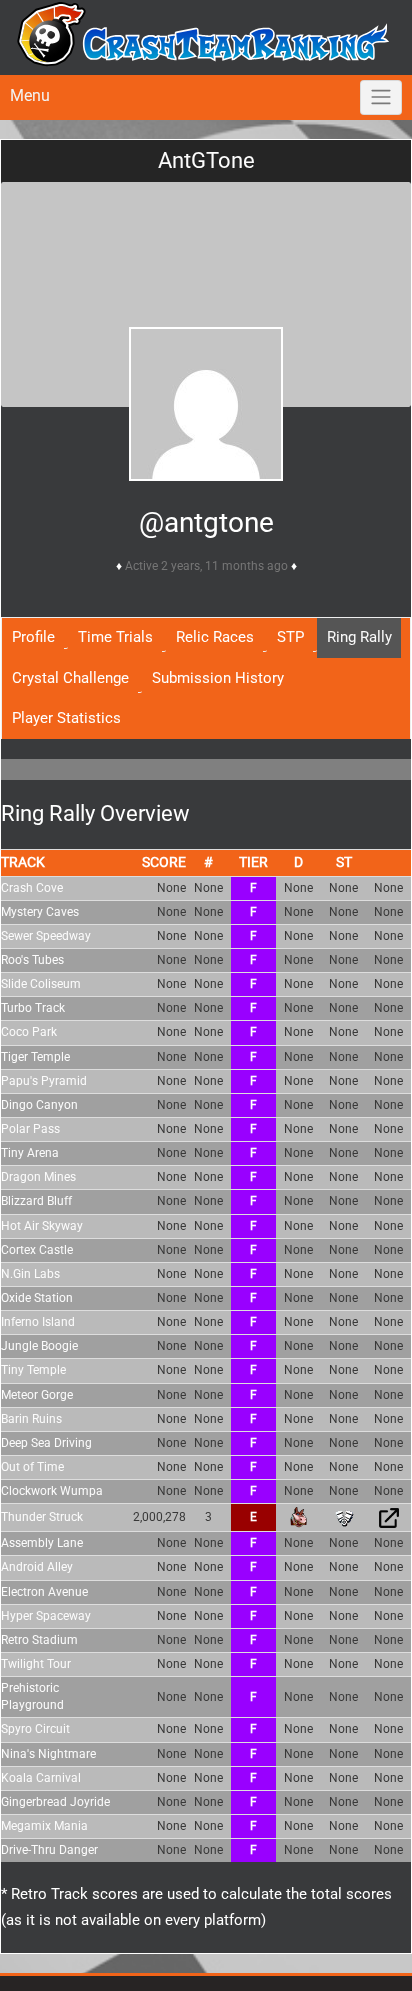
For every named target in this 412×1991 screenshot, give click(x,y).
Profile (33, 637)
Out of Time (32, 1467)
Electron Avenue (44, 1592)
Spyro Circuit (35, 1729)
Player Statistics (66, 718)
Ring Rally (359, 637)
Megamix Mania (44, 1826)
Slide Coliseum (41, 984)
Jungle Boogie (39, 1346)
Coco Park (29, 1032)
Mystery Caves (40, 912)
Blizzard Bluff (36, 1201)
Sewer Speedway (46, 936)
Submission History (218, 678)
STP (290, 637)
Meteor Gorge (37, 1395)
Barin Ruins (31, 1419)
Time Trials (115, 637)
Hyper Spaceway (46, 1616)
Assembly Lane (42, 1543)
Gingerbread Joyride (55, 1802)
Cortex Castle (37, 1250)
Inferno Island (38, 1322)
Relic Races (215, 637)
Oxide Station (37, 1298)
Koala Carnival (41, 1778)
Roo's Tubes (32, 960)
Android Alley (37, 1567)
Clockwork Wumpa (52, 1491)
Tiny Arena (30, 1153)
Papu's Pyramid (44, 1081)
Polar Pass (30, 1129)
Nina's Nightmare (48, 1754)
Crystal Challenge (70, 678)
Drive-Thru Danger (49, 1850)
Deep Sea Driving (46, 1443)
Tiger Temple (35, 1057)
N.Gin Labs (30, 1274)
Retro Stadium (39, 1640)
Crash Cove (32, 888)
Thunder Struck (42, 1517)
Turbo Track (33, 1008)
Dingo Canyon (39, 1105)
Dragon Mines (38, 1177)
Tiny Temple (33, 1370)
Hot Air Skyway (42, 1226)
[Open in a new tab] (389, 1517)
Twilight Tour (36, 1664)
